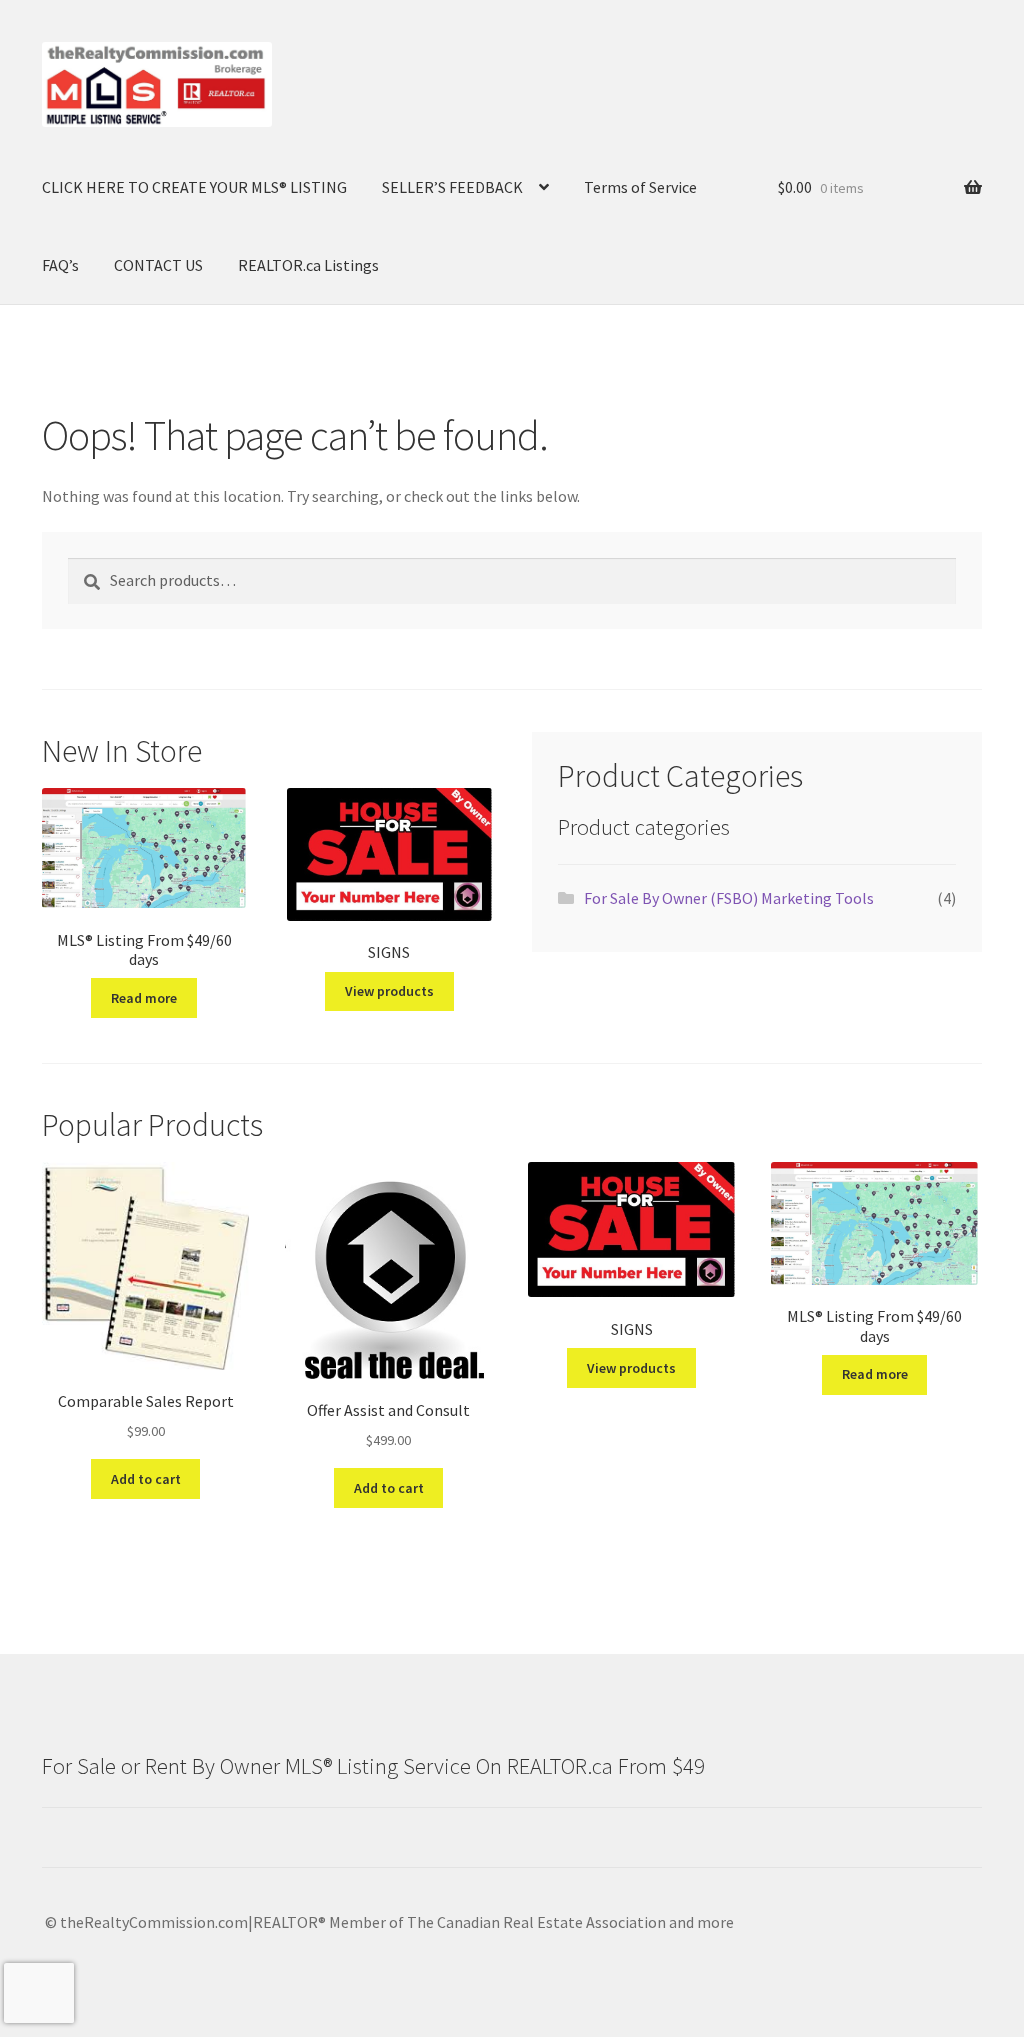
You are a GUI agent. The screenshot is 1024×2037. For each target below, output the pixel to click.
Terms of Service (640, 187)
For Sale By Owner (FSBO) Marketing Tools (729, 898)
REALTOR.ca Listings (308, 265)
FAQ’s (60, 265)
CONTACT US (158, 265)
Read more (144, 998)
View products (389, 991)
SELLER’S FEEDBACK (452, 187)
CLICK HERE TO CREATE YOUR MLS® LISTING (194, 187)
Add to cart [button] (146, 1479)
